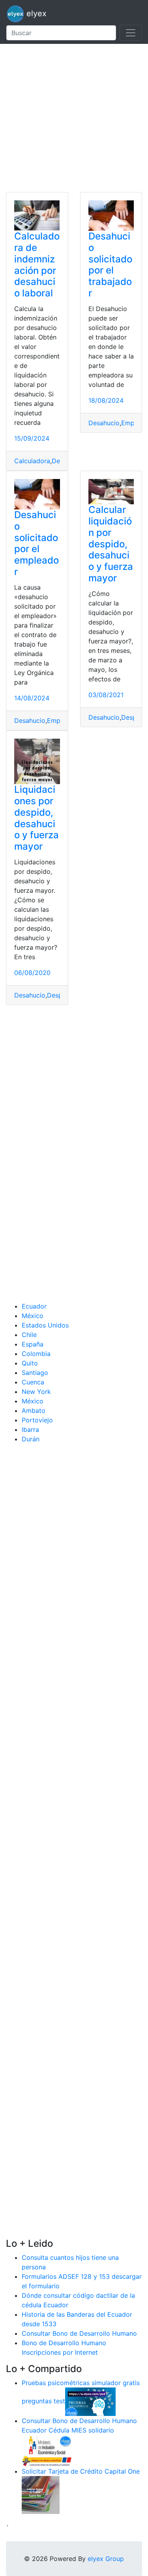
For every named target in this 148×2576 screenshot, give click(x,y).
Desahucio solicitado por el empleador (37, 543)
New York (36, 1392)
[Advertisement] (74, 118)
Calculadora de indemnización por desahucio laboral (37, 265)
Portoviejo (37, 1420)
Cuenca (33, 1382)
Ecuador (34, 1306)
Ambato (34, 1411)
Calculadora (32, 461)
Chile (29, 1335)
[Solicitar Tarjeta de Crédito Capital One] (41, 2494)
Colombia (36, 1354)
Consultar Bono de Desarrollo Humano (79, 2333)
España (33, 1344)
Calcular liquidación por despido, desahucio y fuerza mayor (111, 544)
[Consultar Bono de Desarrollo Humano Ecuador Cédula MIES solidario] (47, 2450)
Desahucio (104, 423)
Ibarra (30, 1429)
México (33, 1316)
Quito (30, 1363)
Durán (31, 1439)
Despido (134, 717)
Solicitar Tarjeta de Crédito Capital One (81, 2471)
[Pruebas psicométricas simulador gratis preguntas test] (90, 2401)
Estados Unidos (45, 1325)
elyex (35, 13)
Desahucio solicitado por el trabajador (110, 265)
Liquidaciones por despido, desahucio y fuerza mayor (37, 818)
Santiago (35, 1373)
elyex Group (106, 2559)
